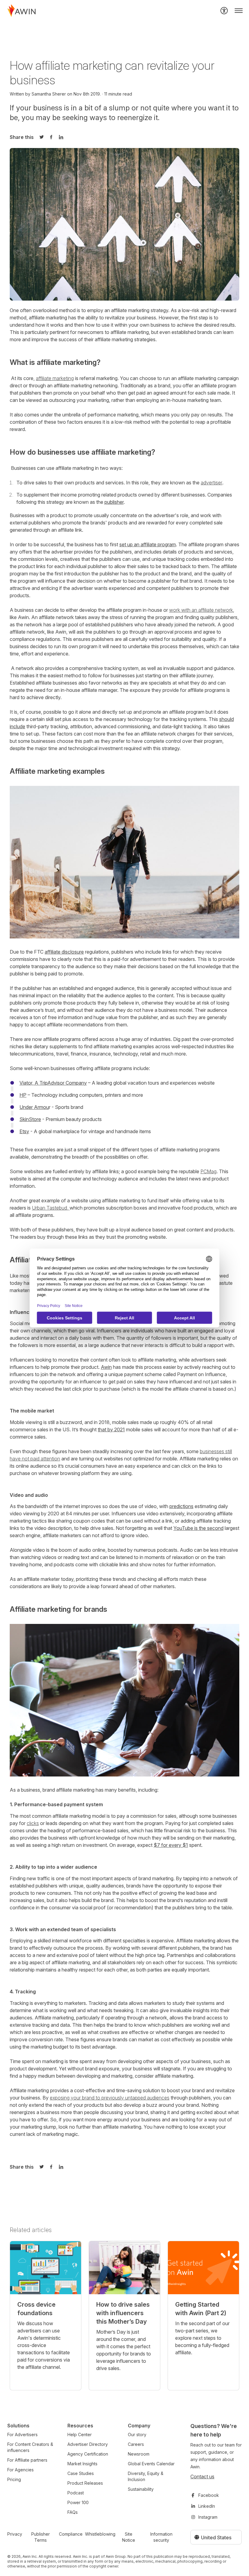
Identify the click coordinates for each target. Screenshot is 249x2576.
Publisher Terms (41, 2537)
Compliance (71, 2534)
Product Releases (85, 2483)
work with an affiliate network (201, 610)
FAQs (73, 2512)
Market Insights (82, 2464)
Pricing (14, 2479)
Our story (137, 2435)
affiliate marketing (55, 378)
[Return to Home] (22, 11)
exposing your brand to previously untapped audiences (110, 2098)
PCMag (208, 1171)
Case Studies (81, 2473)
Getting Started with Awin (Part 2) (201, 2309)
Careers (136, 2444)
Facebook (209, 2495)
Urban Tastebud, (51, 1208)
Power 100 (78, 2502)
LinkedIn (207, 2506)
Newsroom (139, 2454)
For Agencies (20, 2470)
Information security (161, 2537)
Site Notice (129, 2537)
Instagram (208, 2517)
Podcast (76, 2493)
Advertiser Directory (88, 2444)
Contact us (202, 2477)
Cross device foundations (36, 2309)
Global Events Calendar (151, 2464)
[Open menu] (239, 11)
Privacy (15, 2534)
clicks (33, 1823)
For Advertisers (22, 2435)
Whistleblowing (100, 2534)
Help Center (80, 2435)
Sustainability (141, 2489)
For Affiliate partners (27, 2460)
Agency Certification (88, 2454)
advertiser (211, 483)
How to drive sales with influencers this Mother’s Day (123, 2313)
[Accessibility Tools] (224, 11)
